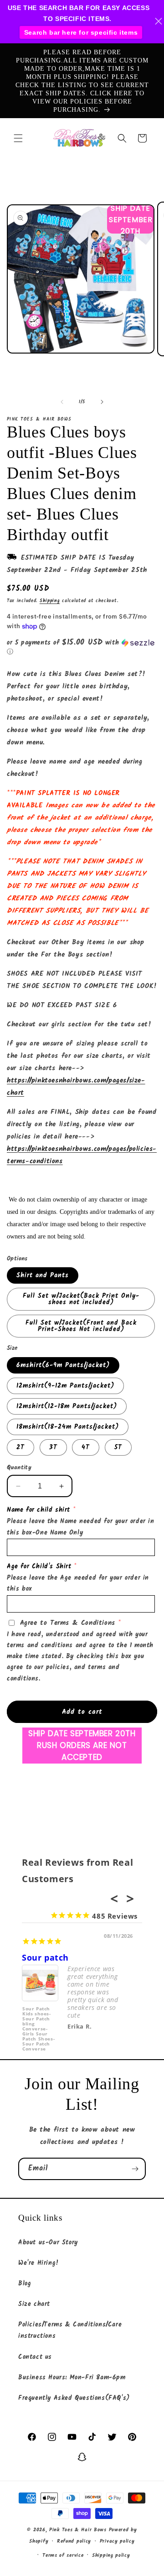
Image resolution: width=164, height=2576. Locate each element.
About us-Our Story (48, 2243)
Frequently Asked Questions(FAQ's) (74, 2398)
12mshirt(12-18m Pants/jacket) (67, 1406)
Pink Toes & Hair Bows (78, 2530)
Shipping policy (111, 2555)
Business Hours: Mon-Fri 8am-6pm (72, 2378)
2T (20, 1447)
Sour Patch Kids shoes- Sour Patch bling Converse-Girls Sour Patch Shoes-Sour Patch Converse (38, 2023)
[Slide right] (102, 402)
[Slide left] (62, 402)
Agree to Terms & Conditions (68, 1623)
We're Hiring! (39, 2263)
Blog (25, 2284)
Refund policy (74, 2541)
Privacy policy (117, 2541)
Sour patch (45, 1957)
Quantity (19, 1468)
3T (53, 1447)
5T (118, 1447)
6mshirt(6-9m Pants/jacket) (63, 1365)
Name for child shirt (38, 1510)
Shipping (50, 601)
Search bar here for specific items (81, 32)
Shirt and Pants (43, 1275)
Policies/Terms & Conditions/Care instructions (70, 2330)
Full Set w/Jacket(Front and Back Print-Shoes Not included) (81, 1326)
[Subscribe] (135, 2169)
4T (86, 1447)
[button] (18, 138)
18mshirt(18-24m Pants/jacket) (68, 1427)
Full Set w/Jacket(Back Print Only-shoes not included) (81, 1299)
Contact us (35, 2357)
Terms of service (63, 2555)
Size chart (34, 2304)
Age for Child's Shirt (39, 1566)
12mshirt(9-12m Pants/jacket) (65, 1386)
